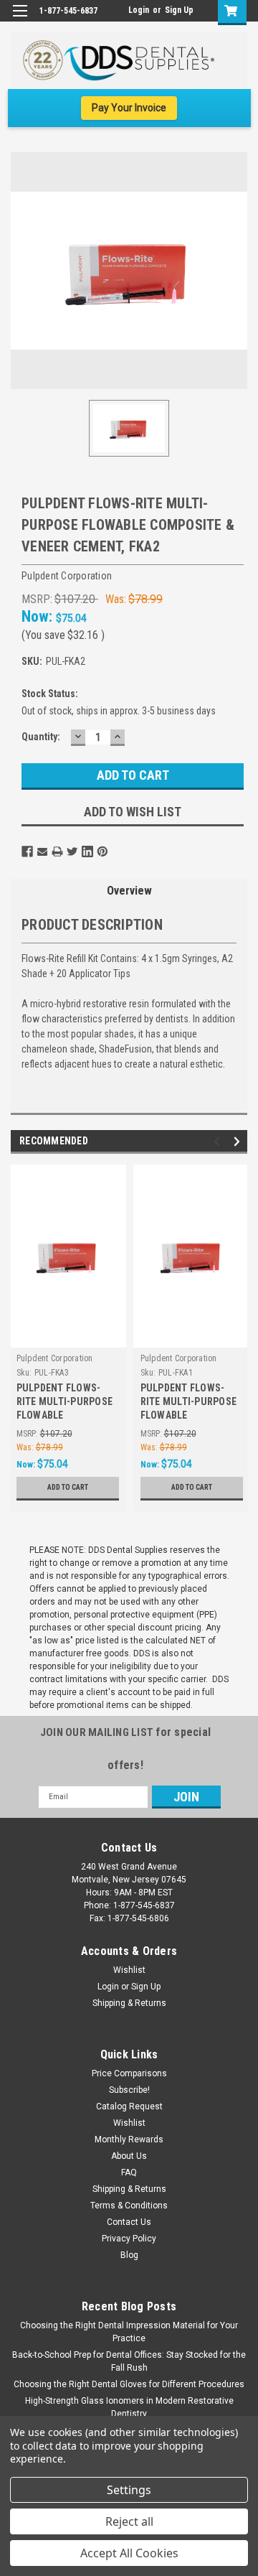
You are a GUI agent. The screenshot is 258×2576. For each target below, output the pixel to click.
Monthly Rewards (129, 2139)
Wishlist (129, 1970)
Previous (219, 1141)
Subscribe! (129, 2090)
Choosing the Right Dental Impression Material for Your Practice (129, 2332)
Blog (129, 2255)
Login (139, 10)
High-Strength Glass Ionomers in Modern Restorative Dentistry (129, 2407)
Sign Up (179, 10)
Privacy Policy (129, 2239)
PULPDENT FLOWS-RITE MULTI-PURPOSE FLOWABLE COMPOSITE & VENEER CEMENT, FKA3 (66, 1403)
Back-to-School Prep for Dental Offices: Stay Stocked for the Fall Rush (129, 2361)
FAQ (129, 2173)
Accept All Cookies (129, 2553)
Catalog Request (129, 2106)
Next (239, 1141)
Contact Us (129, 2222)
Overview (129, 891)
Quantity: (41, 737)
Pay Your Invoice (129, 108)
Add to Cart (68, 1487)
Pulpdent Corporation (55, 1358)
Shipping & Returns (129, 2003)
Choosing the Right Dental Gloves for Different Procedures (129, 2384)
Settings (129, 2490)
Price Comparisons (129, 2073)
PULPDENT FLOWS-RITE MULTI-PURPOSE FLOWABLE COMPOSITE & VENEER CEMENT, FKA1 (190, 1403)
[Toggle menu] (20, 20)
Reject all (129, 2521)
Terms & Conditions (129, 2206)
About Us (129, 2156)
